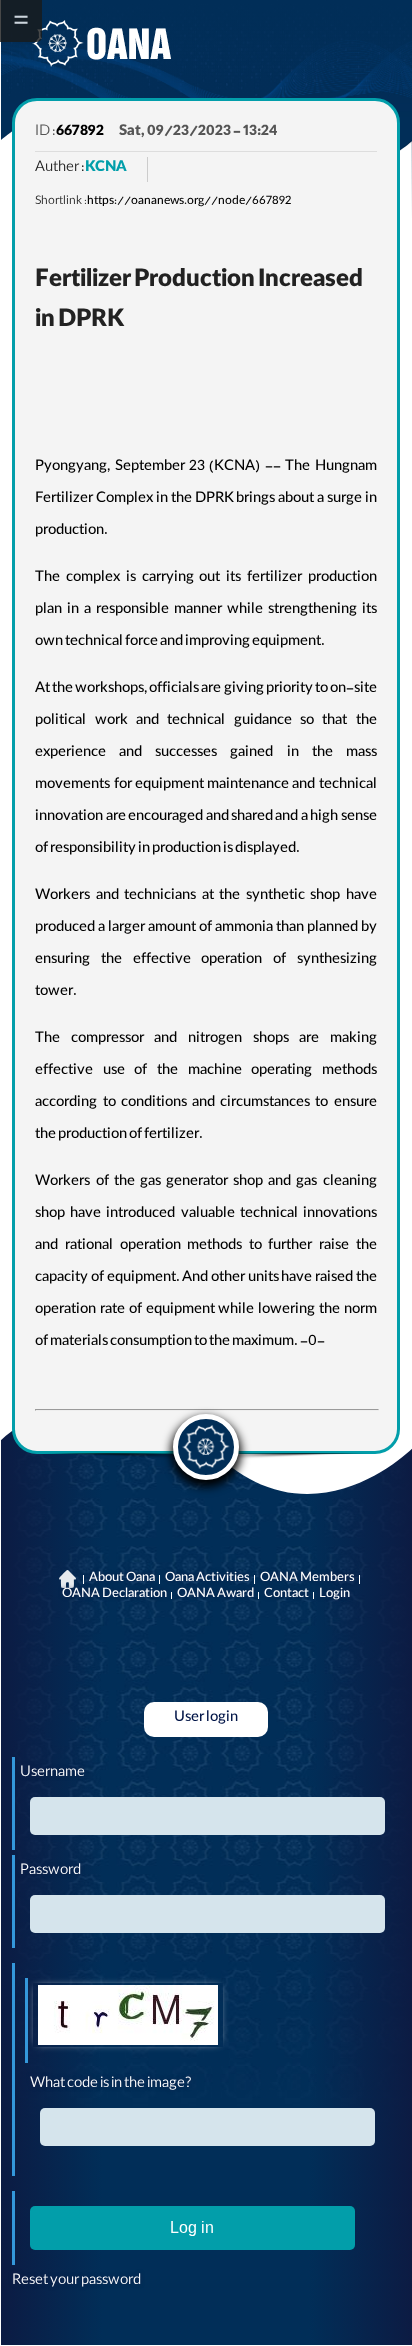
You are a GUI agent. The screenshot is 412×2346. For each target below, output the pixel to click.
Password (50, 1872)
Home (68, 1579)
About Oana (122, 1579)
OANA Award (215, 1595)
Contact (286, 1595)
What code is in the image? (111, 2085)
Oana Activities (207, 1579)
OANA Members (307, 1579)
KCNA (106, 169)
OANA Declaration (114, 1595)
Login (334, 1595)
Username (52, 1774)
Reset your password (76, 2282)
